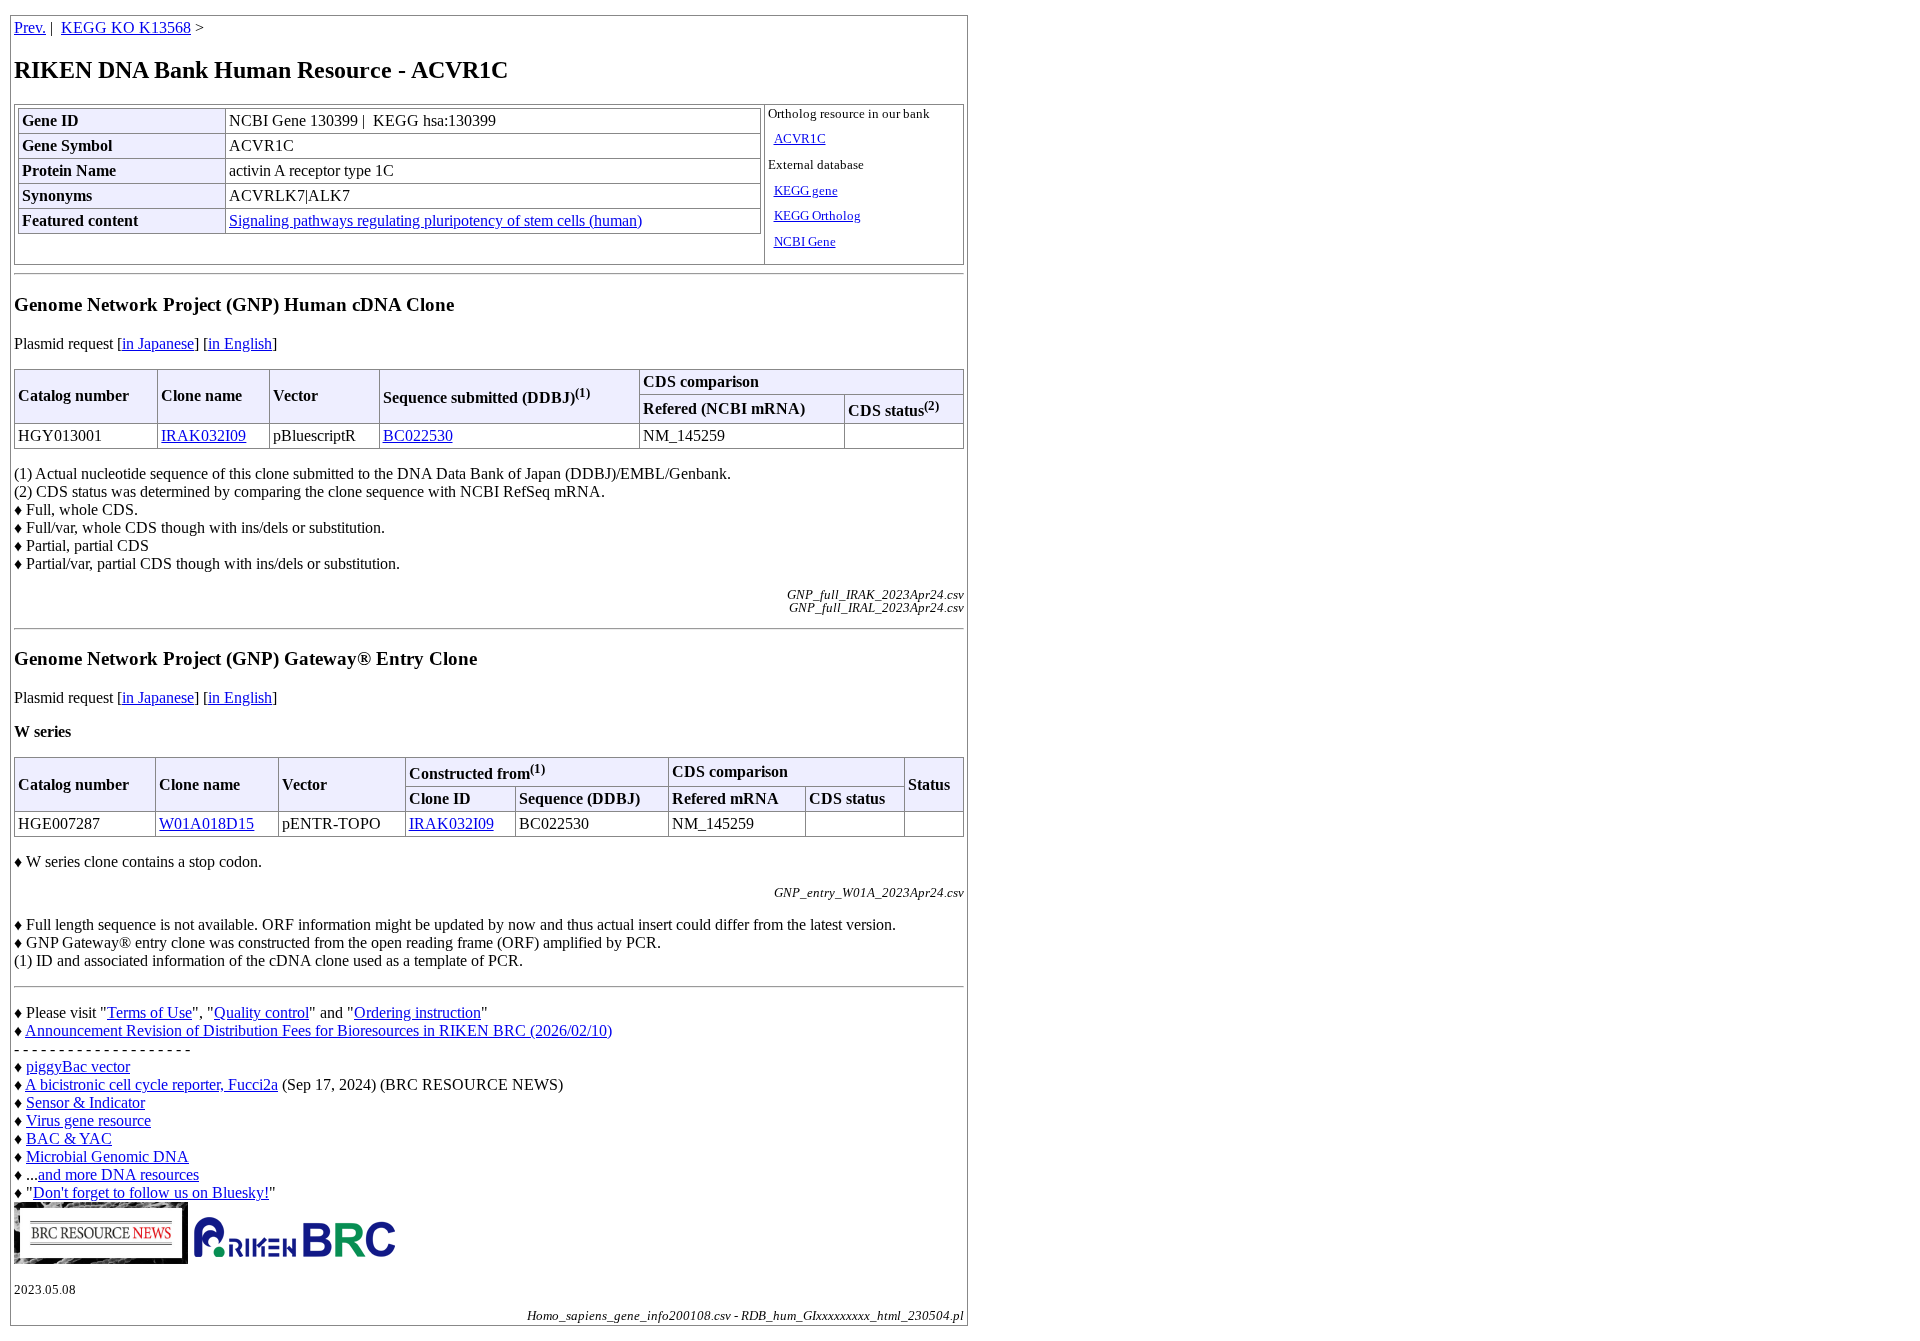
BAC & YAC (69, 1138)
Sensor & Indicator (85, 1102)
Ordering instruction (417, 1012)
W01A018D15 (206, 823)
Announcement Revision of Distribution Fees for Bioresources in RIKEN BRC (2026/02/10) (318, 1030)
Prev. (30, 27)
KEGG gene (806, 191)
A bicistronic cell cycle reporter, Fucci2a (151, 1084)
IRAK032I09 (203, 435)
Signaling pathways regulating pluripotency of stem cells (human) (435, 220)
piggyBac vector (78, 1066)
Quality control (261, 1012)
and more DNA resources (118, 1174)
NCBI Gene (805, 242)
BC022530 (418, 435)
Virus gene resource (88, 1120)
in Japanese (158, 343)
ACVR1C (800, 139)
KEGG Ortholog (817, 216)
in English (240, 343)
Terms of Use (149, 1012)
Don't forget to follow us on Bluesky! (151, 1192)
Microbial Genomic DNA (107, 1156)
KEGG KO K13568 (126, 27)
